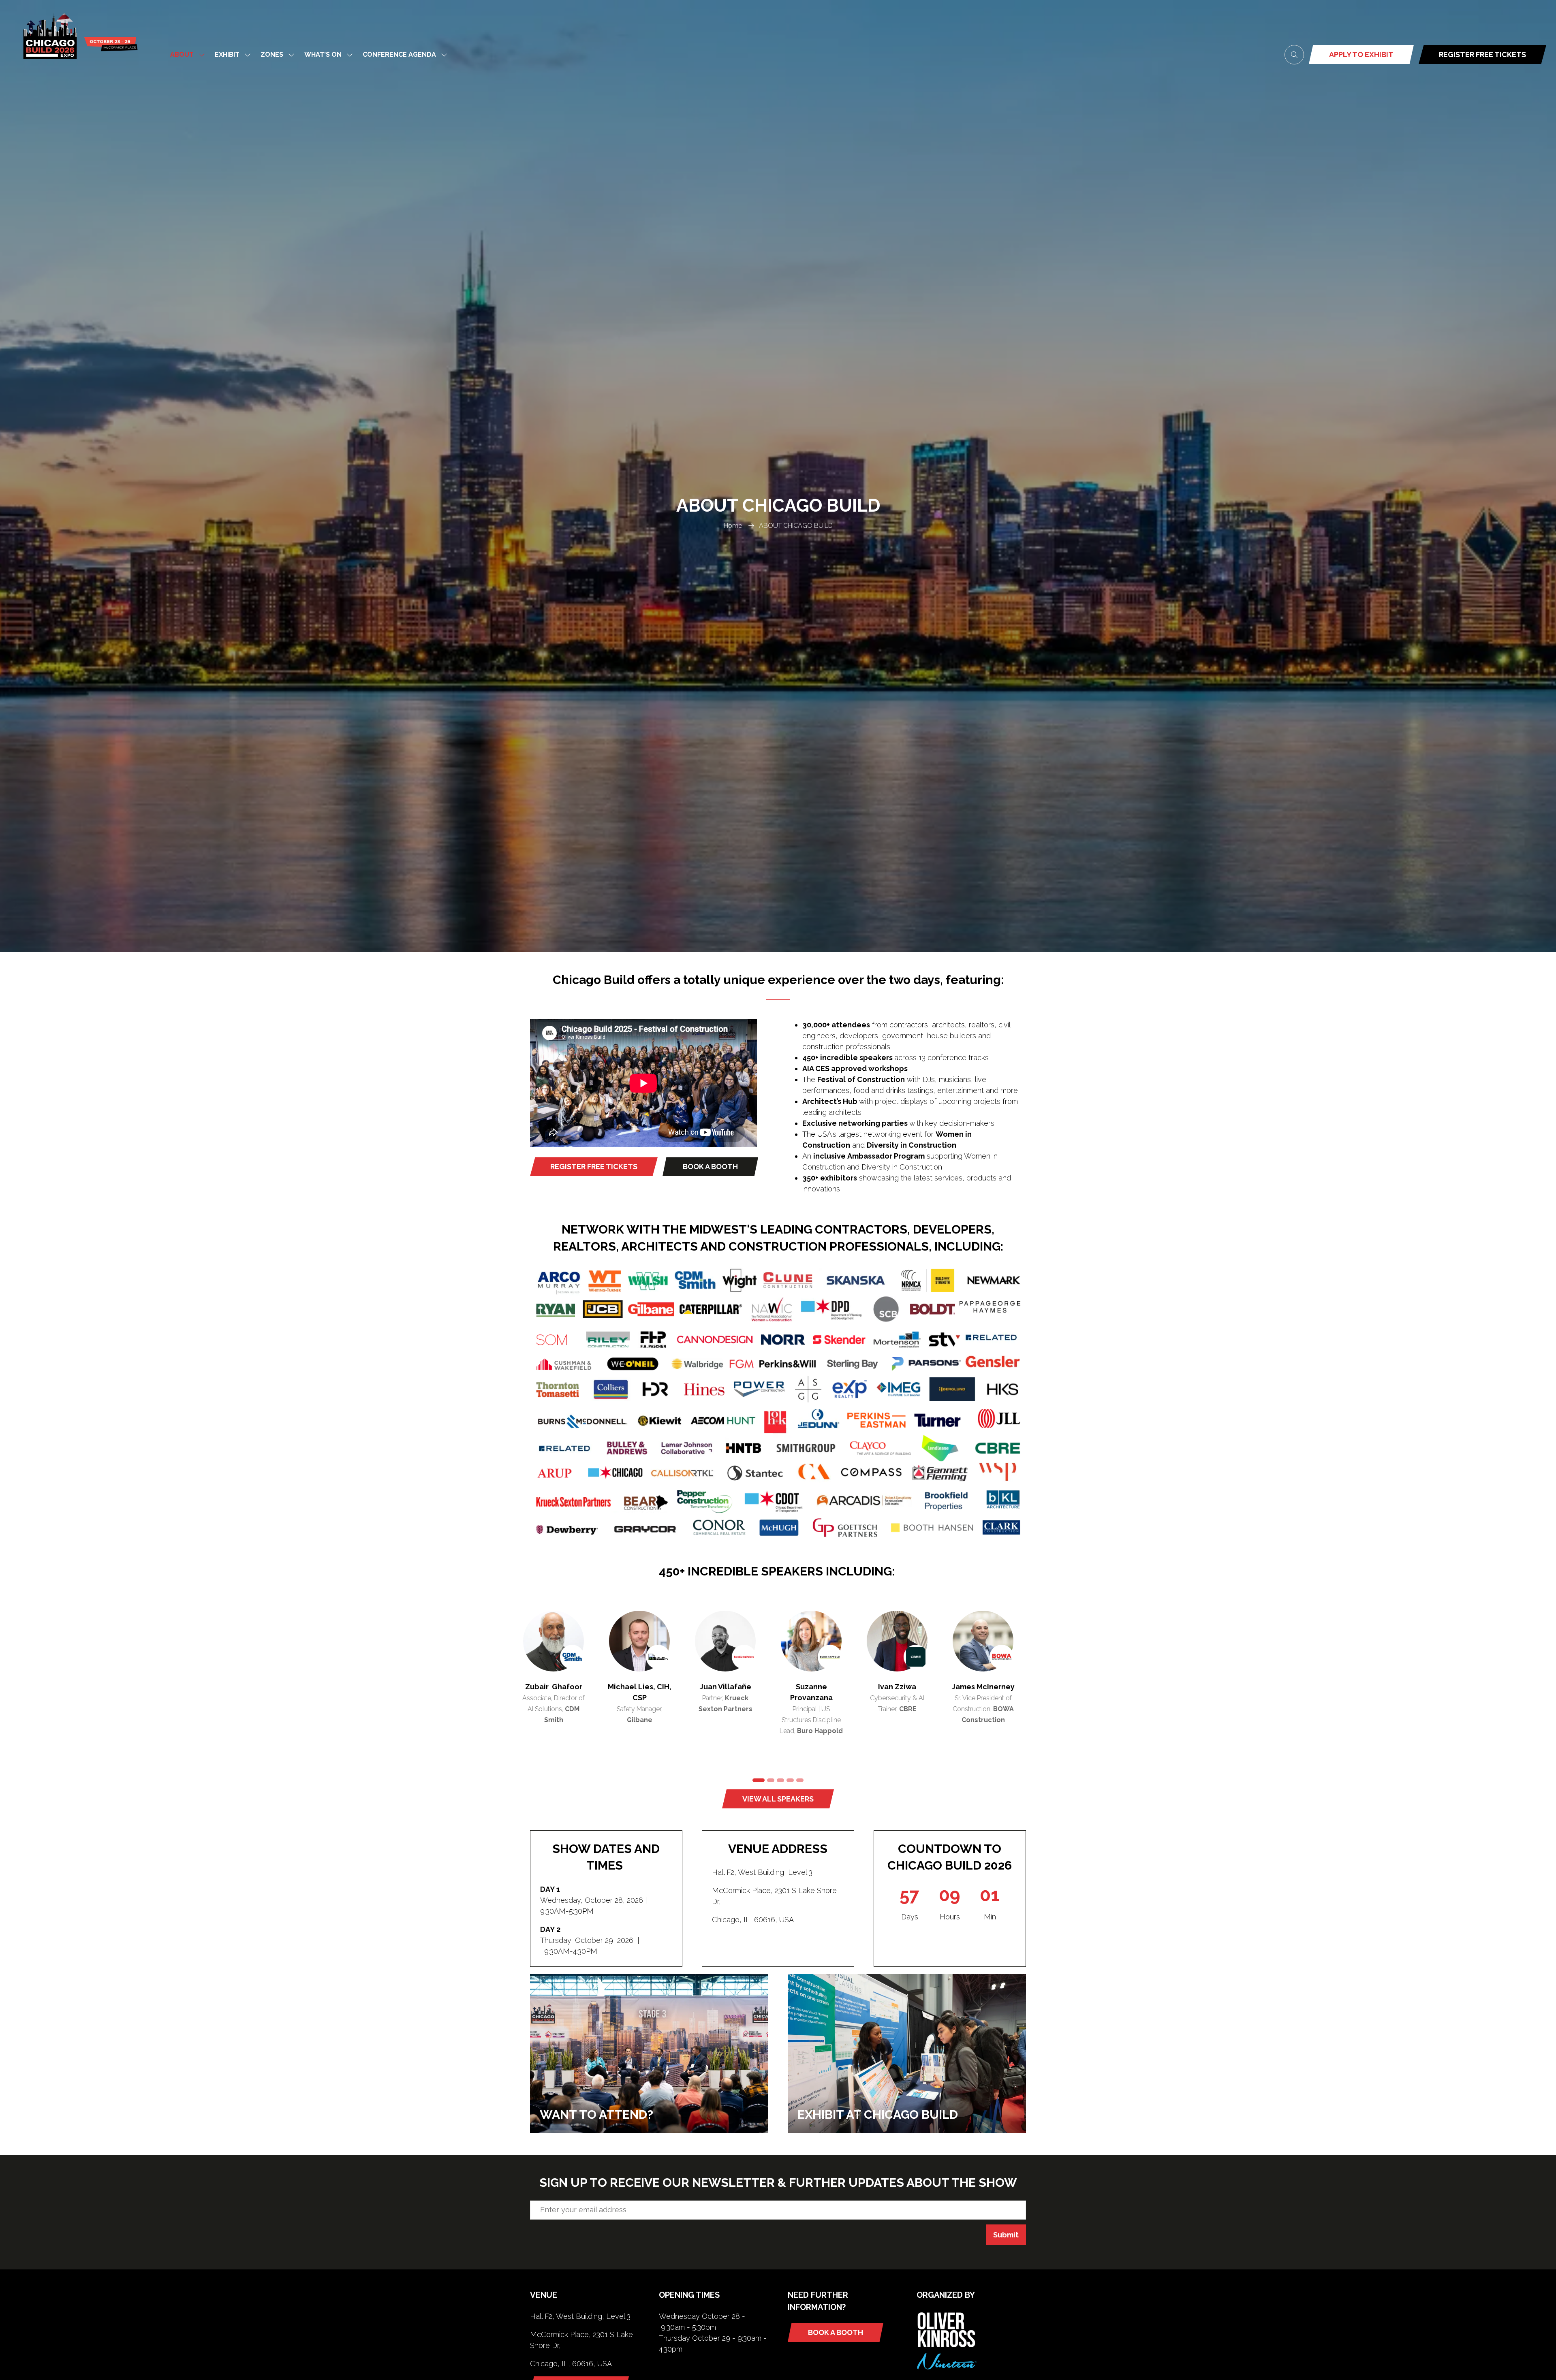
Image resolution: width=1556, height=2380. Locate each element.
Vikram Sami (563, 1687)
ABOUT (182, 54)
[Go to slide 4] (790, 1780)
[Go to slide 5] (800, 1780)
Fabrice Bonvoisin (907, 1687)
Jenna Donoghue (993, 1687)
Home (733, 526)
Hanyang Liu (649, 1687)
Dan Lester (821, 1687)
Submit (1006, 2235)
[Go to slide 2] (766, 1780)
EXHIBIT (227, 54)
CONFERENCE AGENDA (399, 54)
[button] (1294, 55)
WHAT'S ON (323, 54)
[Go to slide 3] (778, 1780)
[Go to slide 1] (756, 1780)
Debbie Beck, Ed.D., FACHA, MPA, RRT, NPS (735, 1698)
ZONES (272, 54)
